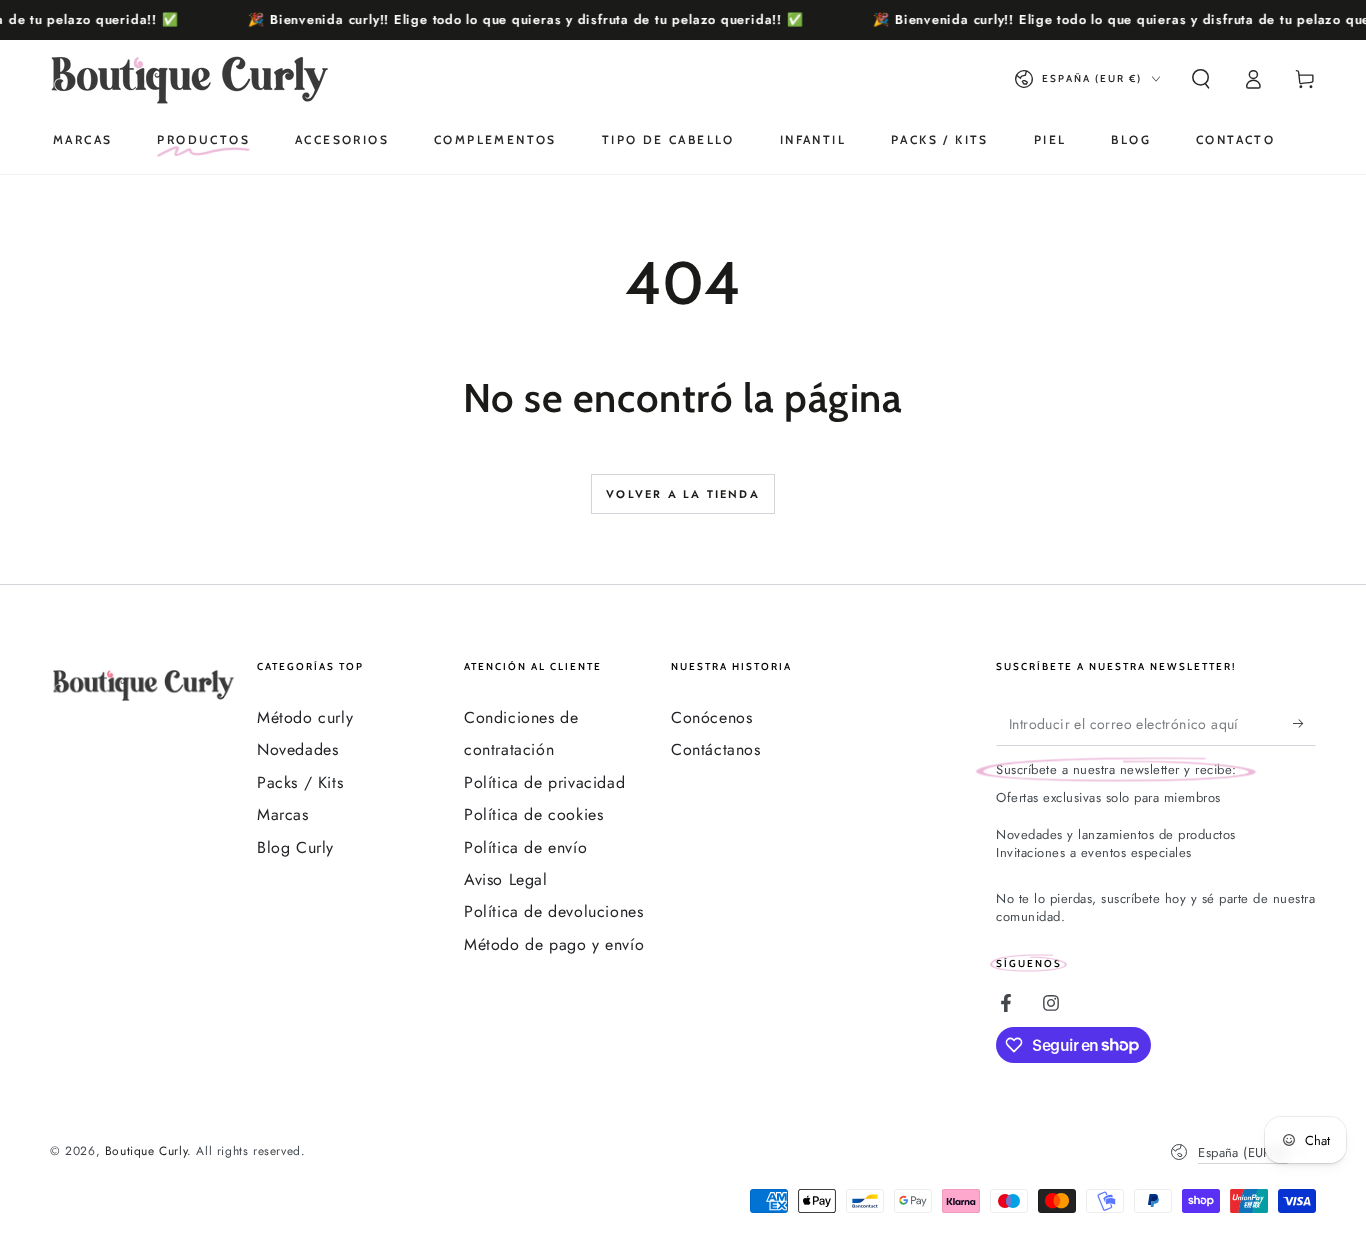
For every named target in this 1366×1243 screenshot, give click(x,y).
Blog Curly (295, 847)
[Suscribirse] (1304, 723)
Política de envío (525, 847)
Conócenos (711, 717)
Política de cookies (533, 814)
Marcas (283, 814)
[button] (1201, 79)
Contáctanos (716, 749)
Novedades (297, 749)
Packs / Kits (300, 782)
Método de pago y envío (554, 944)
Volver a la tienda (683, 494)
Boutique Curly (146, 1151)
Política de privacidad (544, 782)
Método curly (305, 717)
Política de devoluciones (553, 911)
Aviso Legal (506, 879)
